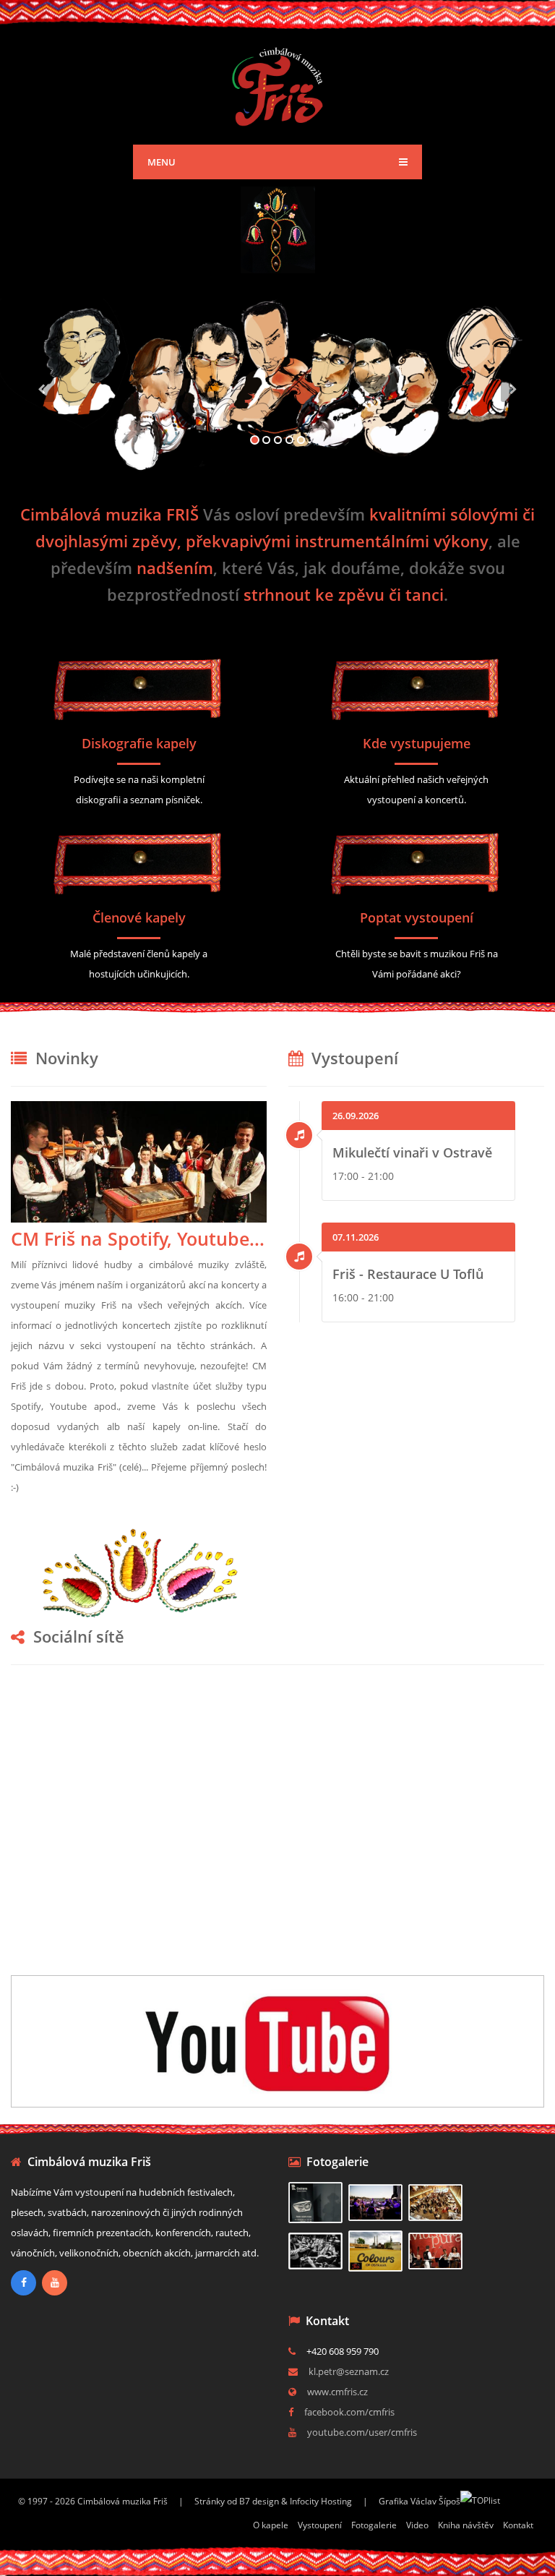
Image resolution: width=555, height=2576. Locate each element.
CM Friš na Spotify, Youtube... (138, 1238)
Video (417, 2525)
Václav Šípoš (435, 2501)
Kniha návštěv (466, 2525)
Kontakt (518, 2525)
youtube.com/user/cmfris (362, 2432)
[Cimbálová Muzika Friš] (278, 84)
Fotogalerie (374, 2525)
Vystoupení (320, 2525)
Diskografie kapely (139, 743)
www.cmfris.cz (337, 2392)
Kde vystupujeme (417, 743)
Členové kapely (139, 917)
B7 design (259, 2501)
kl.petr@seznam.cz (349, 2371)
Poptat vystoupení (417, 917)
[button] (42, 424)
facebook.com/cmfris (349, 2412)
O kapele (271, 2525)
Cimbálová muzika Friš (122, 2501)
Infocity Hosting (321, 2501)
